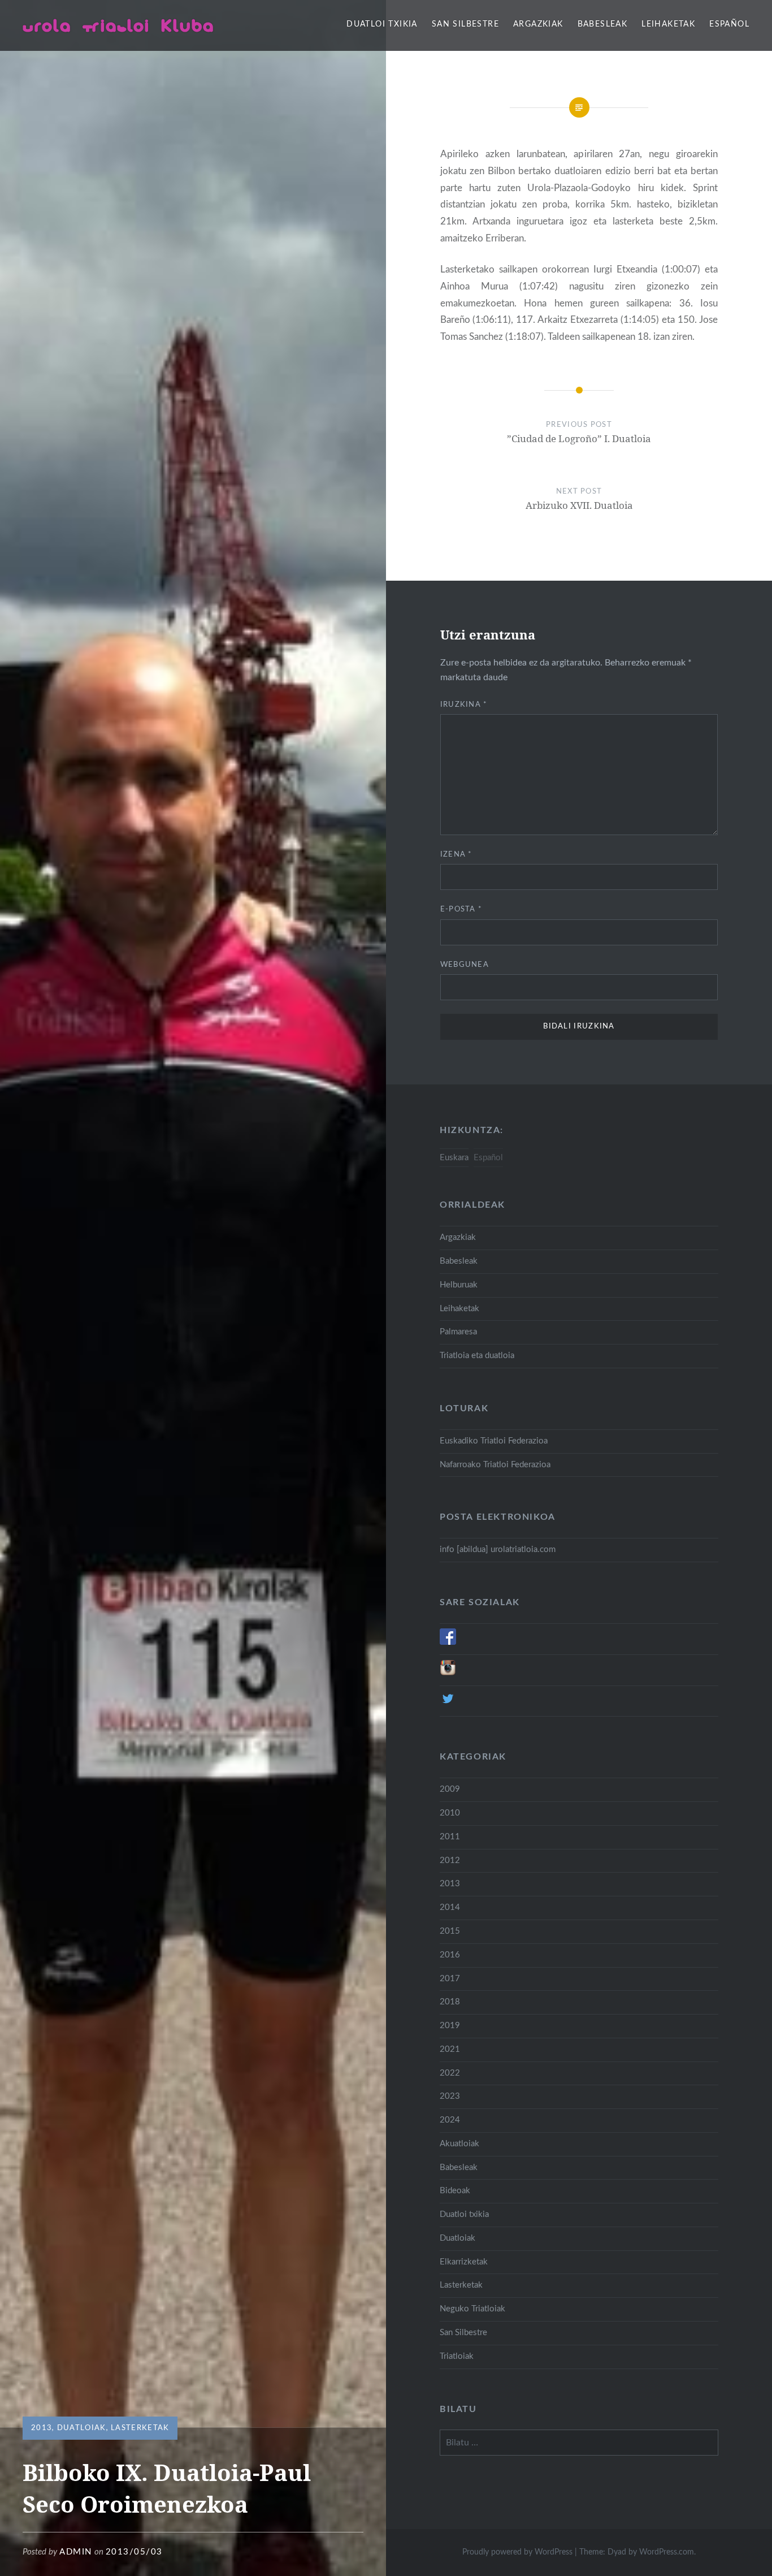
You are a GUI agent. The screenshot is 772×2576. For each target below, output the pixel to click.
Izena (456, 855)
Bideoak (455, 2191)
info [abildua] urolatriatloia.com (498, 1550)
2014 (450, 1907)
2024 (450, 2120)
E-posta (461, 909)
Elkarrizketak (464, 2262)
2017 (450, 1979)
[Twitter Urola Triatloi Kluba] (448, 1704)
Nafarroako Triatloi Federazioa (495, 1465)
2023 (450, 2096)
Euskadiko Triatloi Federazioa (494, 1441)
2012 (450, 1860)
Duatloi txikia (382, 24)
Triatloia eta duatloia (477, 1356)
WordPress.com (667, 2552)
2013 (42, 2428)
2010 (450, 1813)
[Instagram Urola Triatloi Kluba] (448, 1673)
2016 (450, 1955)
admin (76, 2552)
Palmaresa (458, 1332)
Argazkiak (538, 24)
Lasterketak (140, 2428)
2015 (450, 1931)
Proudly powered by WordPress (517, 2552)
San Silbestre (465, 24)
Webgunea (465, 965)
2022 (450, 2073)
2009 (450, 1789)
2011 (450, 1837)
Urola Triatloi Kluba (118, 25)
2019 (450, 2026)
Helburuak (459, 1285)
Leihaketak (668, 24)
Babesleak (603, 24)
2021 (450, 2049)
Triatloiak (457, 2356)
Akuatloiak (459, 2144)
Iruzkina (464, 705)
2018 (450, 2002)
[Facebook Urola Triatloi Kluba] (448, 1642)
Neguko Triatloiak (472, 2309)
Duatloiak (82, 2428)
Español (729, 24)
